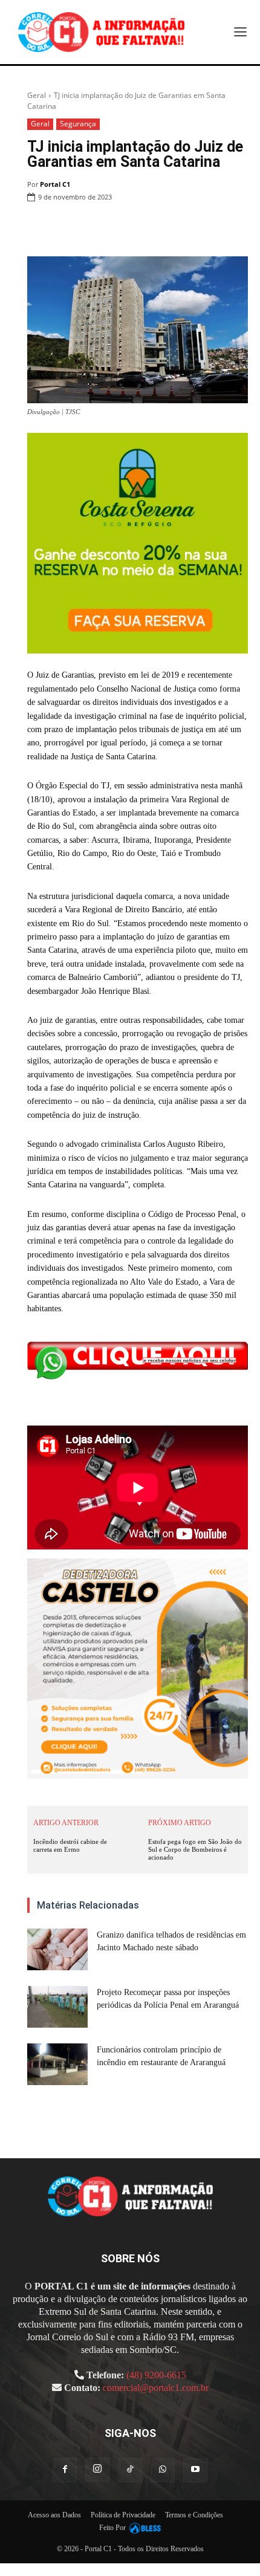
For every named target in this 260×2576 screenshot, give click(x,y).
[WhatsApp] (152, 228)
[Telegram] (208, 228)
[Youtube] (195, 2470)
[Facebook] (97, 228)
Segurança (78, 124)
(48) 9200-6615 (156, 2375)
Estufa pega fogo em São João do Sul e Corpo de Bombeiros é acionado (195, 1849)
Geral (37, 95)
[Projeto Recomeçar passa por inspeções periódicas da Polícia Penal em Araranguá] (57, 2007)
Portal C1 (55, 184)
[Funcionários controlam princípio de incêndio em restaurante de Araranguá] (57, 2064)
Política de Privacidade (123, 2515)
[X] (125, 228)
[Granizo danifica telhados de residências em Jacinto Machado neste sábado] (57, 1949)
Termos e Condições (194, 2515)
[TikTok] (130, 2470)
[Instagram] (97, 2470)
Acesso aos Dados (54, 2515)
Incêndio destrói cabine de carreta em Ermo (70, 1845)
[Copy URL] (236, 228)
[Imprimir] (180, 228)
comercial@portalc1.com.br (156, 2388)
